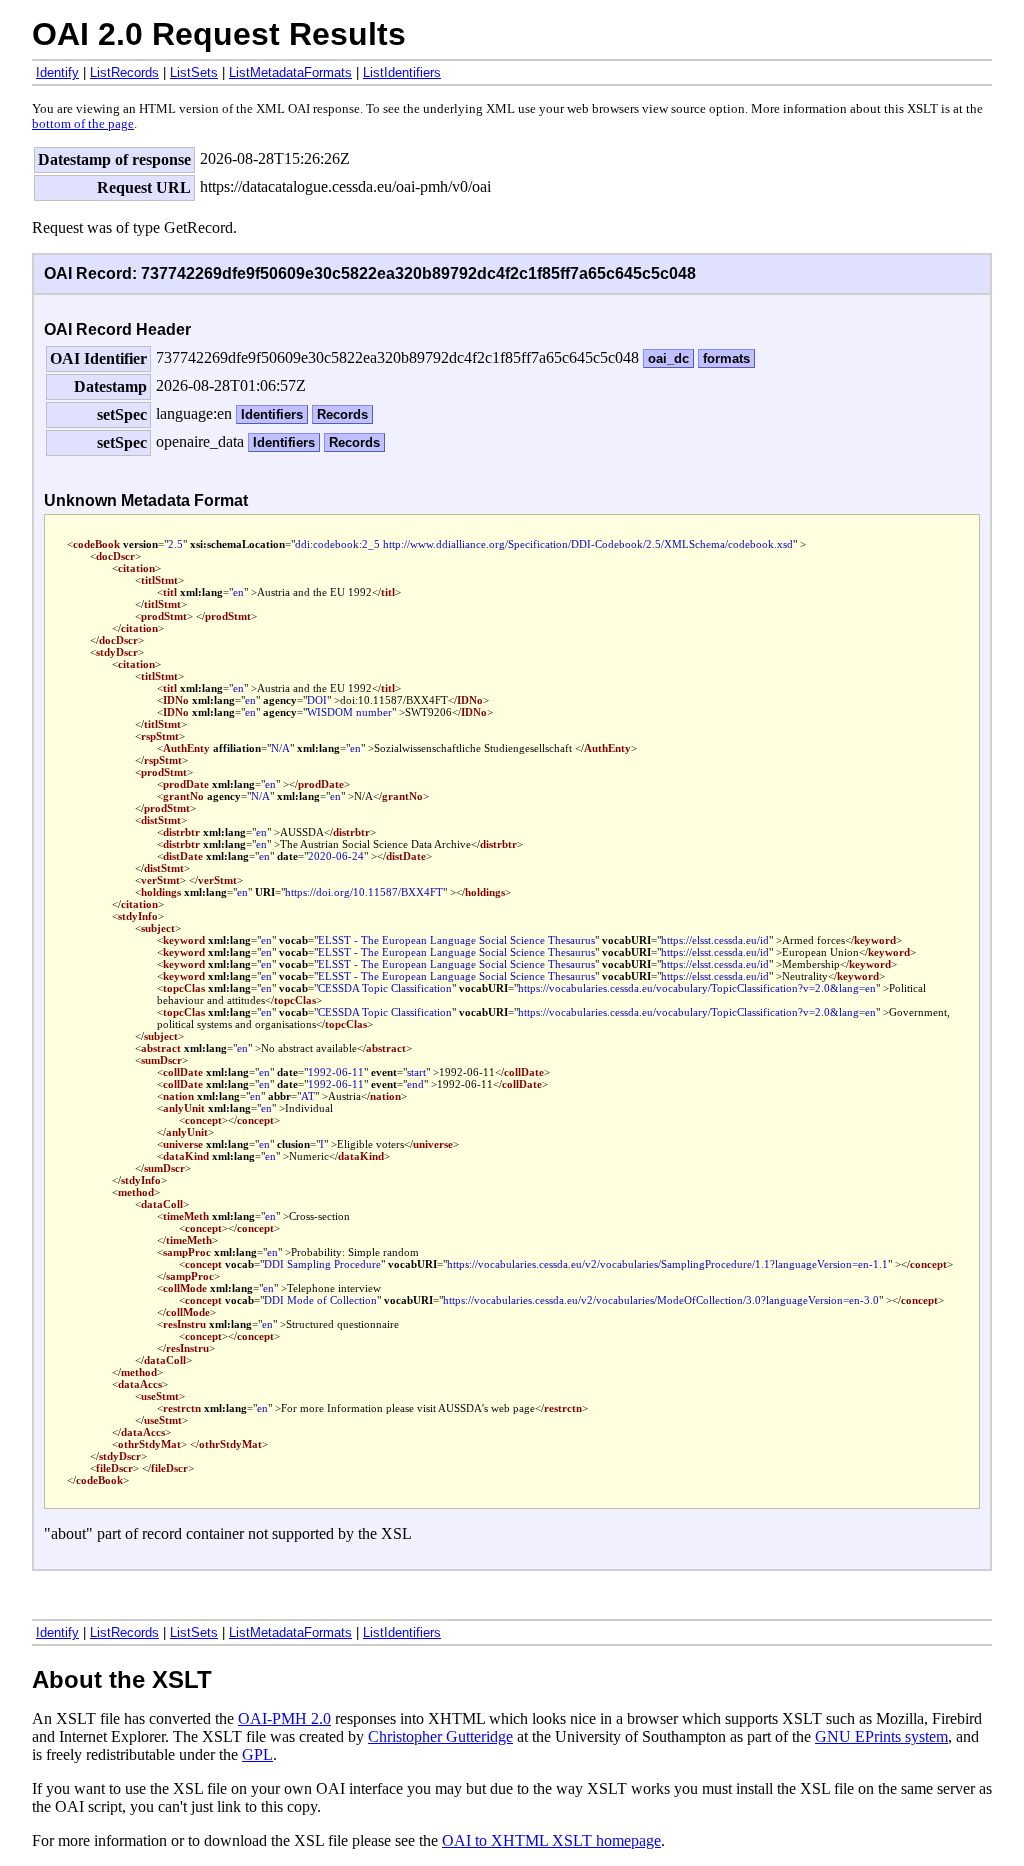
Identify (57, 72)
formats (726, 358)
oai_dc (668, 358)
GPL (257, 1754)
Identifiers (272, 414)
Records (342, 414)
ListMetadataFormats (290, 72)
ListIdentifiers (402, 72)
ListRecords (124, 72)
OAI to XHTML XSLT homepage (551, 1840)
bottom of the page (83, 124)
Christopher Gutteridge (440, 1736)
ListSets (194, 72)
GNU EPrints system (881, 1736)
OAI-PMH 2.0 (284, 1718)
